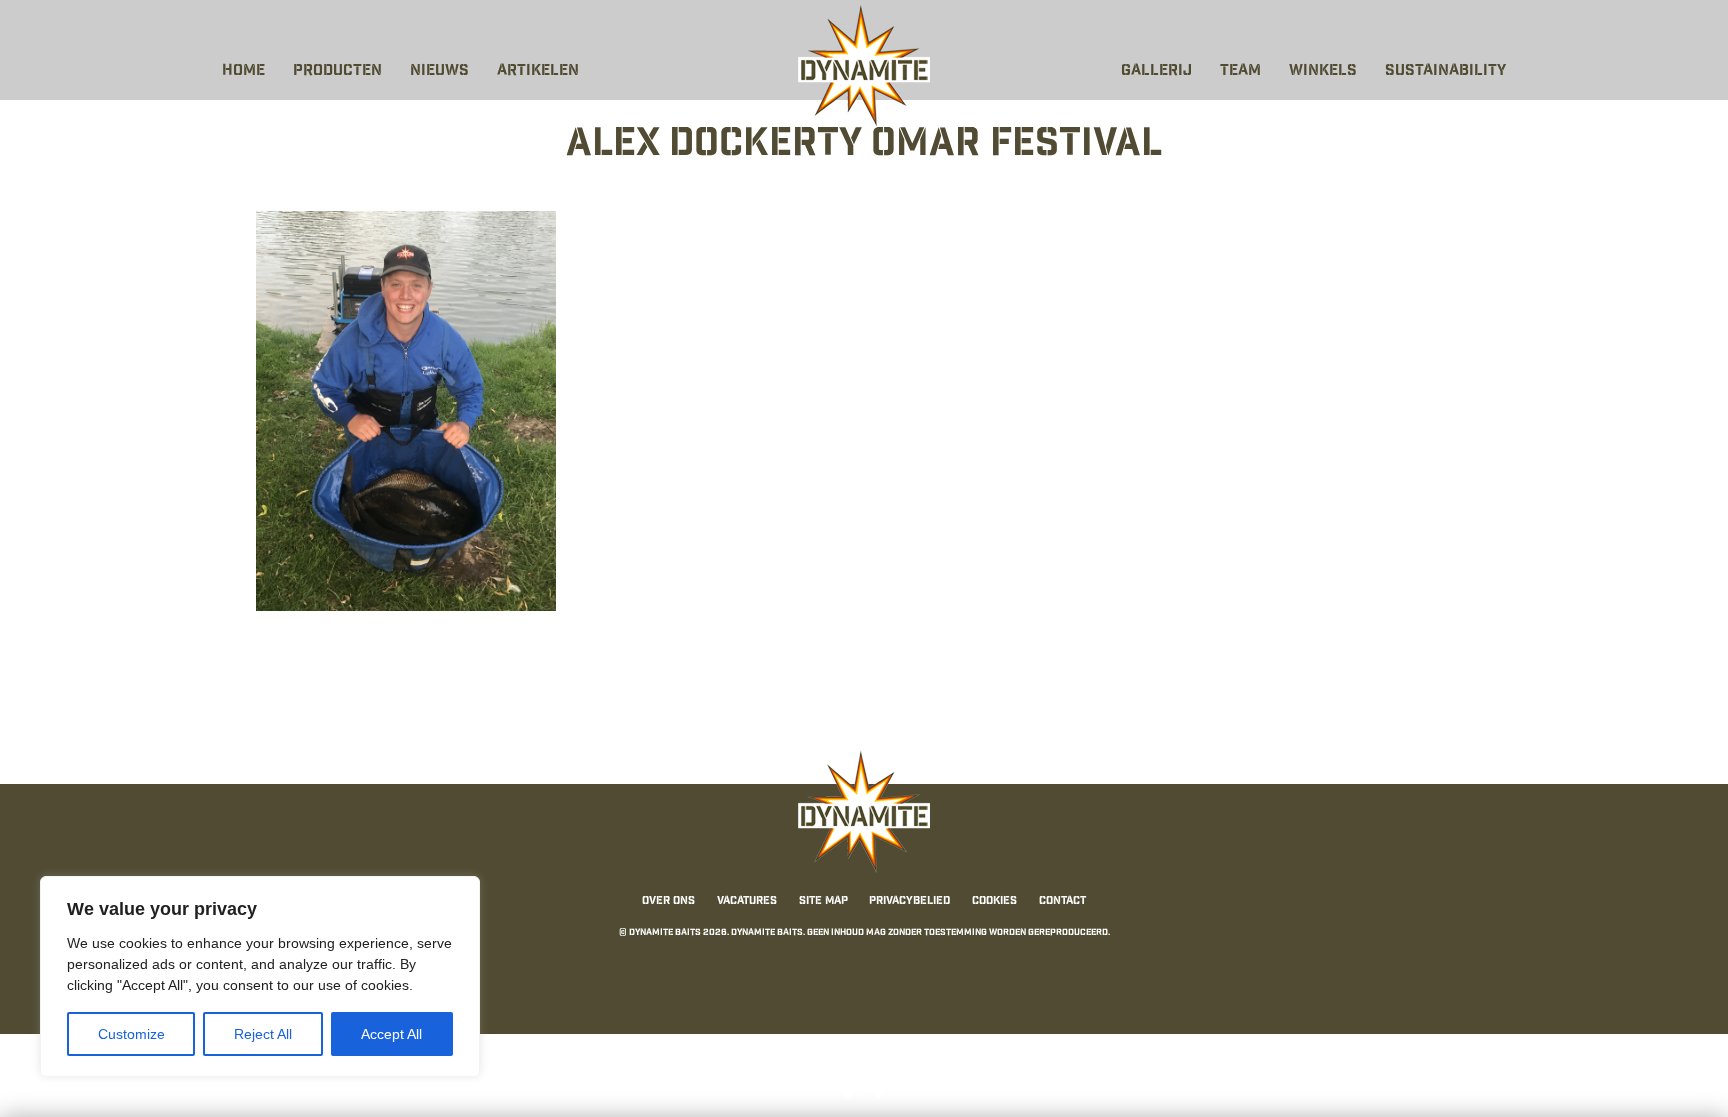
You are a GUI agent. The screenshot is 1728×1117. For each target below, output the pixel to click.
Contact (1062, 901)
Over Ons (668, 901)
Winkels (1323, 71)
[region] (260, 976)
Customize (131, 1034)
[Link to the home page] (864, 66)
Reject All (263, 1034)
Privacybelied (909, 901)
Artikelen (538, 71)
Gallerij (1156, 71)
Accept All (391, 1034)
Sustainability (1445, 71)
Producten (337, 71)
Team (1240, 71)
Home (243, 71)
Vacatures (747, 901)
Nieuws (439, 71)
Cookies (994, 901)
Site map (823, 901)
